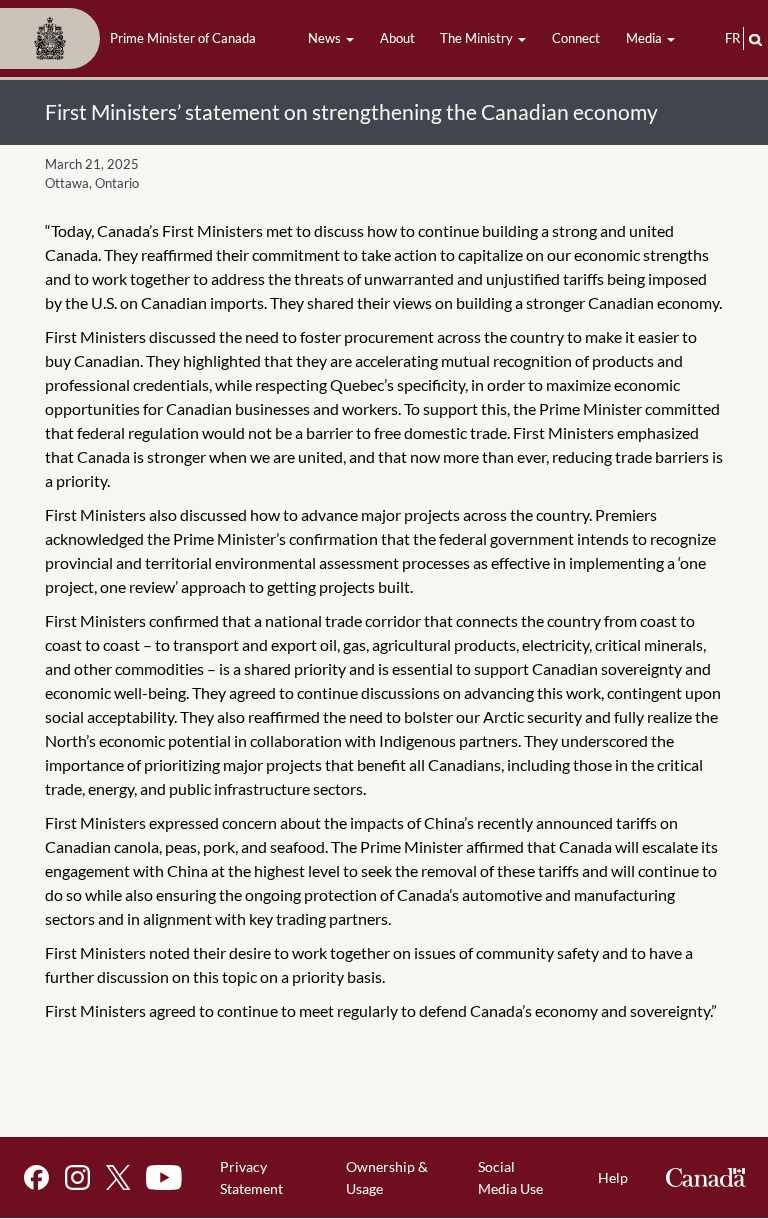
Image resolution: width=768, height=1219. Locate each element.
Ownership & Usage (387, 1177)
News (326, 38)
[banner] (134, 39)
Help (613, 1177)
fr (732, 38)
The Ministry (478, 38)
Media (645, 38)
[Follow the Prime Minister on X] (118, 1177)
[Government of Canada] (706, 1177)
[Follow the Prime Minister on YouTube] (164, 1177)
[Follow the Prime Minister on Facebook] (36, 1177)
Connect (576, 38)
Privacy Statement (251, 1177)
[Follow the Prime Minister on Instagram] (77, 1177)
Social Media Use (510, 1177)
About (397, 38)
